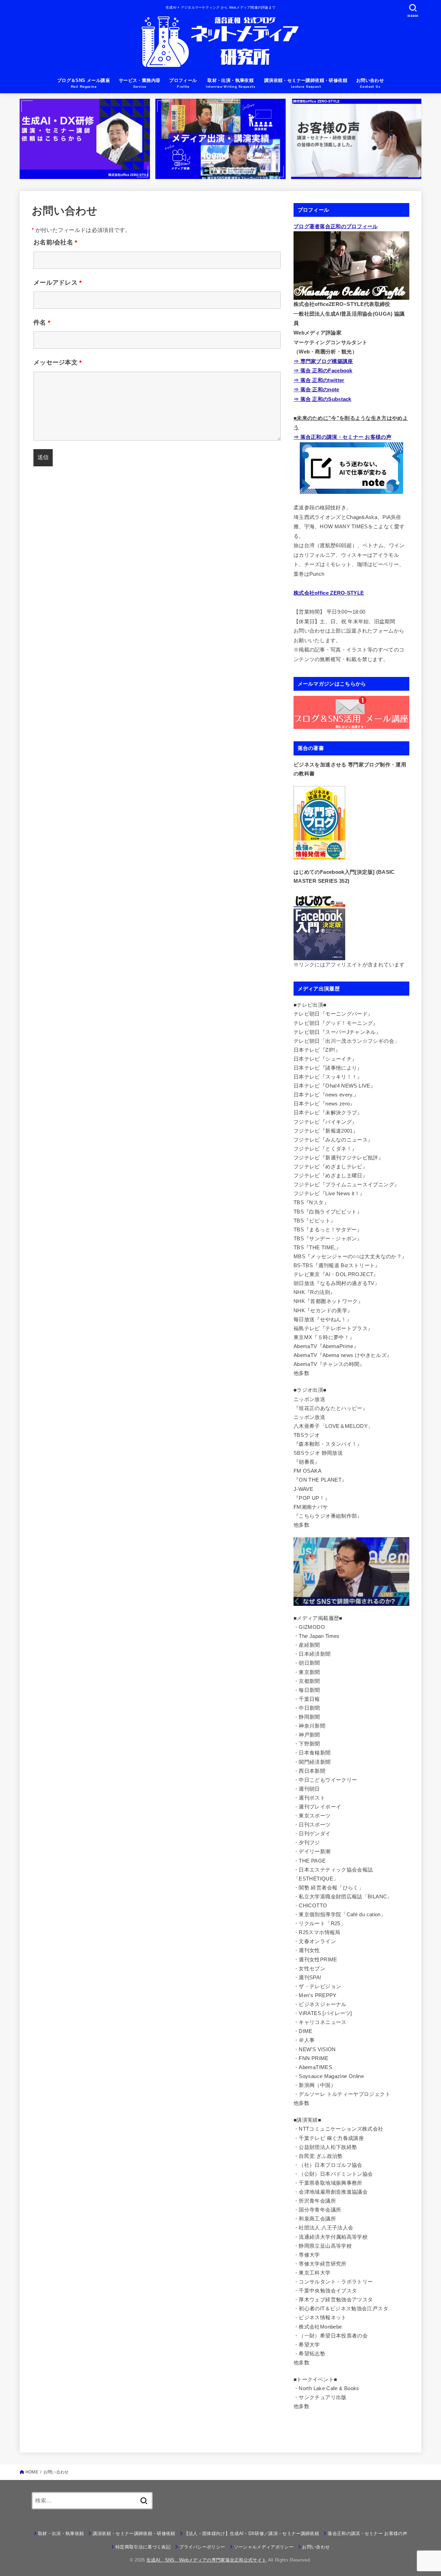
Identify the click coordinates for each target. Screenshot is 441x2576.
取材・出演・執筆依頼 (61, 2533)
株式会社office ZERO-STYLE (329, 593)
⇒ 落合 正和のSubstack (322, 399)
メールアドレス (58, 283)
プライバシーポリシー (202, 2547)
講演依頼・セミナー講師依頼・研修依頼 (134, 2533)
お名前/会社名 (55, 242)
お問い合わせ (316, 2547)
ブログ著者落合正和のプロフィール (336, 226)
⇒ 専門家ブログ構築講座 (323, 361)
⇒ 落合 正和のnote (316, 390)
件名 (42, 322)
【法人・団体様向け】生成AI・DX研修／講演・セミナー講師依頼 (252, 2533)
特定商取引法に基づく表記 (143, 2547)
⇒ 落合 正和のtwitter (319, 380)
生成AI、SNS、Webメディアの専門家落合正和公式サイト (206, 2560)
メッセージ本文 (58, 362)
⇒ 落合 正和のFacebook (323, 371)
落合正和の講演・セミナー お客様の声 (367, 2533)
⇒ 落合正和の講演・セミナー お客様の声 (342, 437)
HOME (32, 2472)
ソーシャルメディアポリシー (264, 2547)
